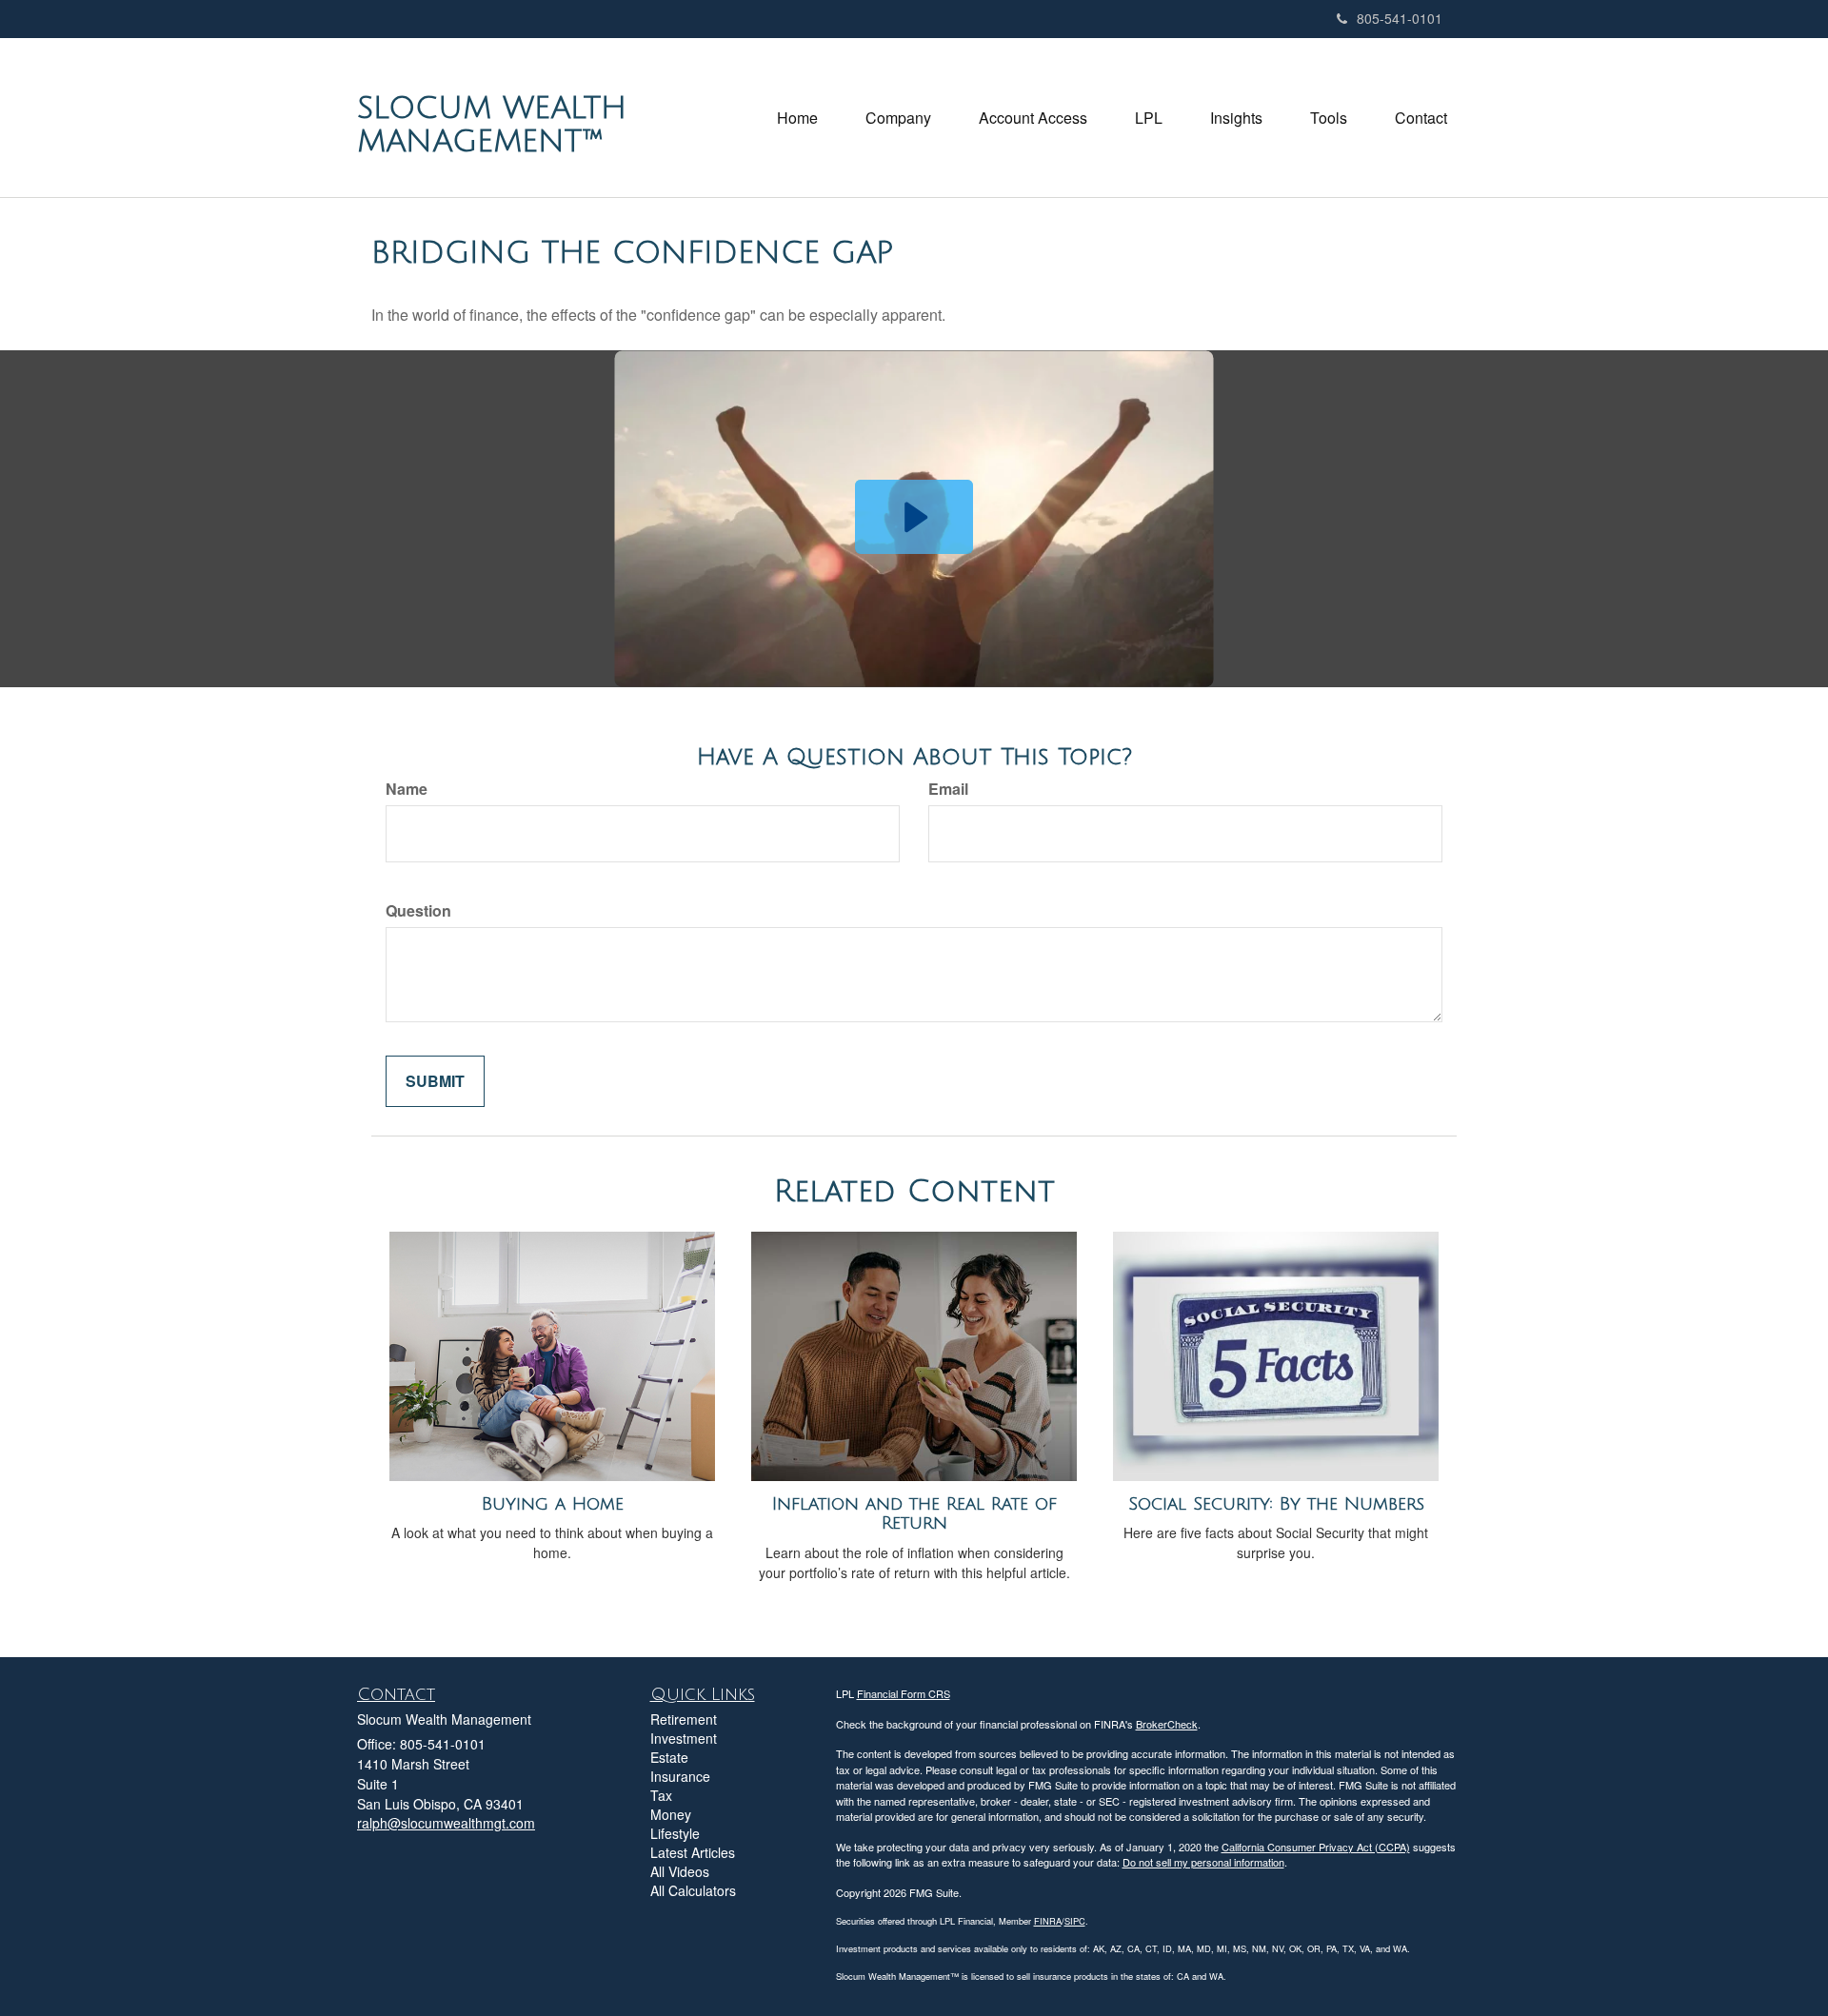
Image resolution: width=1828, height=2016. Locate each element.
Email (948, 789)
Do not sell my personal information (1203, 1862)
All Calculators (693, 1890)
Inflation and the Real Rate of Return (914, 1514)
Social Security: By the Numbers (1276, 1504)
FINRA (1048, 1921)
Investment (684, 1738)
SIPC (1075, 1921)
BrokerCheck (1167, 1724)
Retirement (684, 1719)
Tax (661, 1795)
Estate (669, 1757)
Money (671, 1814)
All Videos (680, 1871)
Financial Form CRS (904, 1693)
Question (418, 911)
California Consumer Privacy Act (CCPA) (1316, 1847)
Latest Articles (693, 1852)
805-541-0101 (1400, 18)
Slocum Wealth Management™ (492, 125)
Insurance (680, 1776)
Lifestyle (675, 1833)
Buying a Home (553, 1504)
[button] (898, 118)
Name (407, 789)
